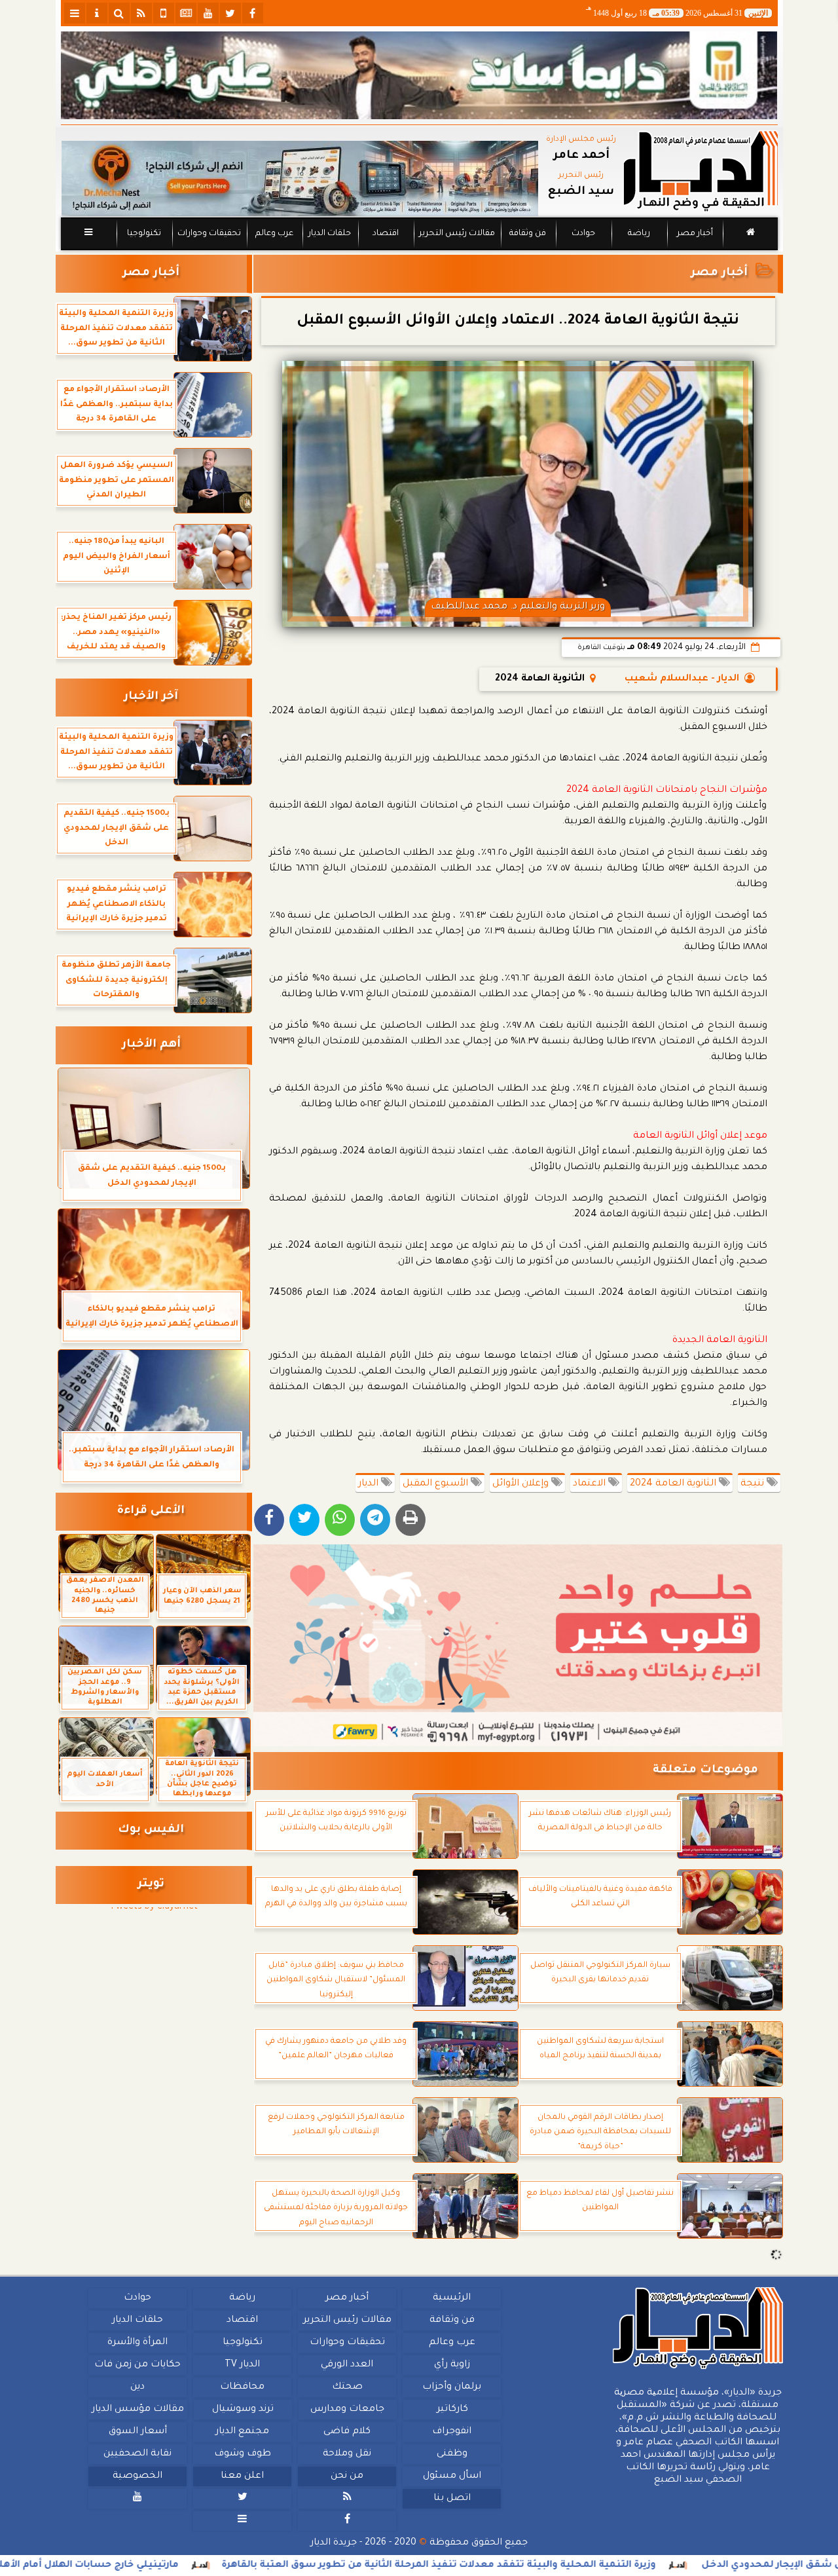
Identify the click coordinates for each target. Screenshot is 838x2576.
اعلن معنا (242, 2476)
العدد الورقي (347, 2365)
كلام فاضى (347, 2432)
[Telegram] (375, 1520)
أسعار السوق (137, 2432)
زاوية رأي (451, 2365)
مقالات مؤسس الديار (137, 2410)
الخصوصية (137, 2476)
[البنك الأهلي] (419, 75)
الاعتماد (591, 1484)
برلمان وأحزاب (452, 2387)
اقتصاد (385, 234)
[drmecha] (419, 251)
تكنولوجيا (143, 234)
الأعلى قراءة (151, 1511)
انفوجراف (452, 2432)
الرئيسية (452, 2298)
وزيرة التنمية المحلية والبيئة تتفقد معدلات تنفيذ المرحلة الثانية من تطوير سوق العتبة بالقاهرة (566, 2566)
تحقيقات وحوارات (209, 234)
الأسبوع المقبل (437, 1484)
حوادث (583, 234)
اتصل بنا (451, 2499)
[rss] (141, 13)
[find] (119, 13)
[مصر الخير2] (518, 1645)
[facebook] (253, 13)
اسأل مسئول (451, 2476)
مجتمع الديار (242, 2432)
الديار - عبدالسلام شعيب (682, 679)
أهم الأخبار (151, 1045)
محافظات (242, 2387)
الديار (370, 1484)
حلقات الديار (330, 234)
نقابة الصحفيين (137, 2454)
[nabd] (164, 13)
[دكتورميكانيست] (300, 178)
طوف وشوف (242, 2454)
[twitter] (230, 13)
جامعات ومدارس (347, 2410)
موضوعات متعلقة (705, 1771)
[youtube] (208, 13)
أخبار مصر (694, 234)
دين (137, 2387)
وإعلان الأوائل (522, 1484)
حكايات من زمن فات (137, 2365)
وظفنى (451, 2454)
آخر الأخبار (151, 697)
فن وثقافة (528, 234)
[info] (97, 13)
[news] (186, 13)
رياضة (639, 234)
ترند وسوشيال (242, 2410)
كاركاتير (452, 2410)
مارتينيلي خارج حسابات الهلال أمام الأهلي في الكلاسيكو (179, 2566)
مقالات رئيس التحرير (456, 234)
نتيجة (754, 1484)
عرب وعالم (274, 234)
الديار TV (242, 2365)
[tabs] (75, 13)
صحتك (347, 2387)
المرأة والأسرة (137, 2343)
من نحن (347, 2476)
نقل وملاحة (347, 2454)
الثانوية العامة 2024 (674, 1484)
